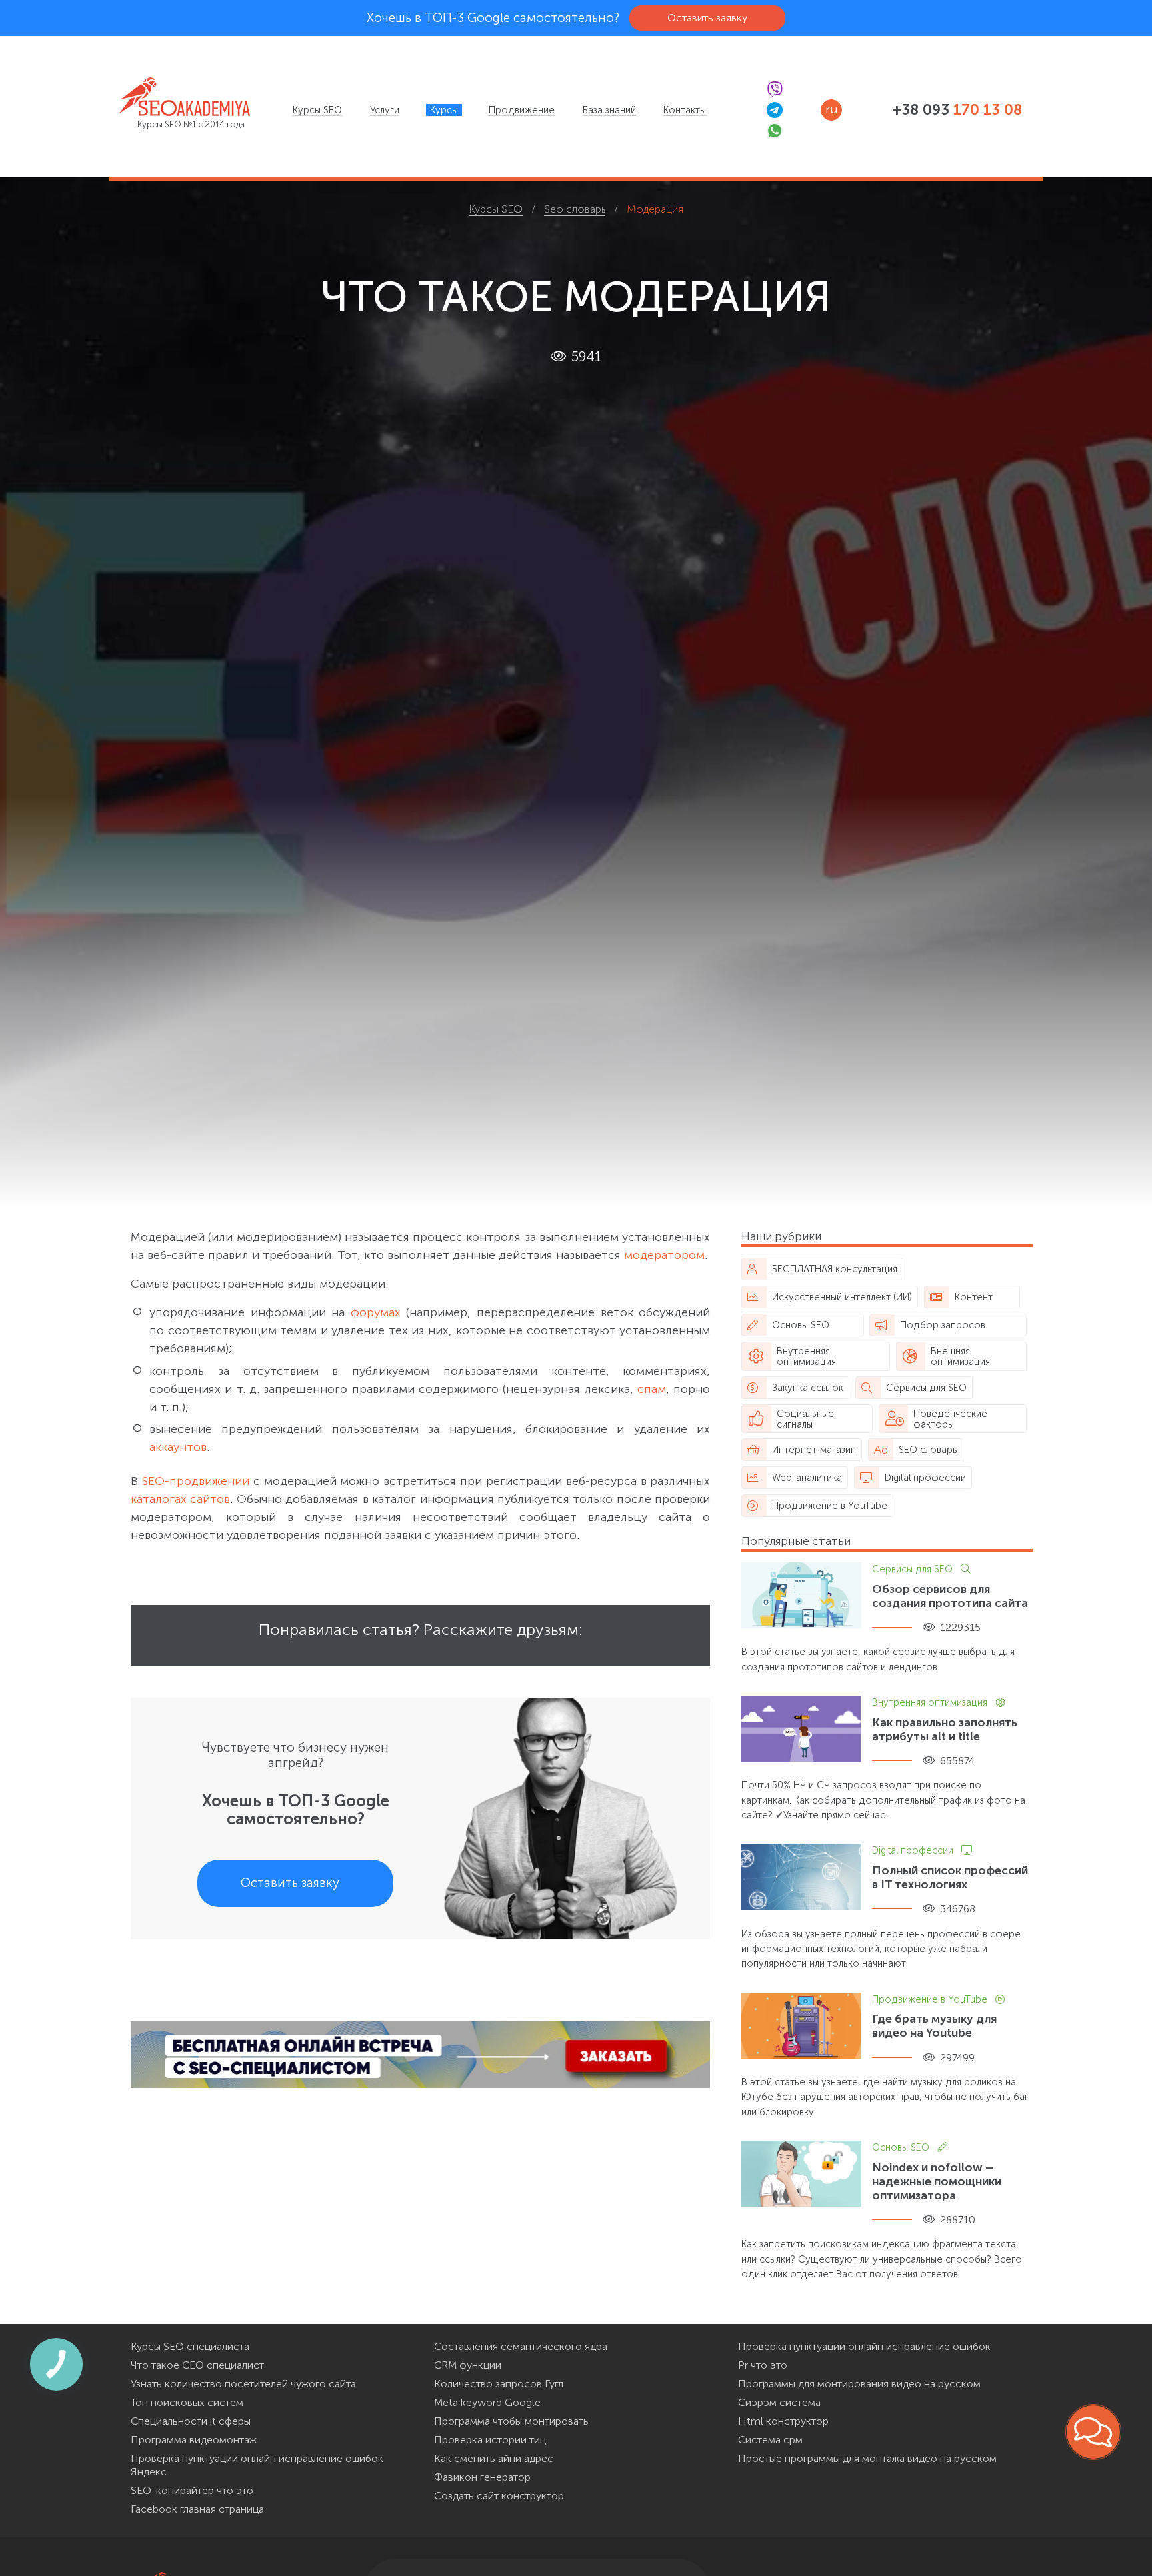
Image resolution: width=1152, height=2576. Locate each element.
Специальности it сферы (191, 2421)
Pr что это (763, 2365)
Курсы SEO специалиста (190, 2346)
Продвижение (522, 110)
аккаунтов (178, 1447)
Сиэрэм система (779, 2402)
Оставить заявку (707, 18)
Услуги (385, 110)
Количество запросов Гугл (499, 2384)
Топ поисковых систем (187, 2402)
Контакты (685, 110)
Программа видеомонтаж (194, 2440)
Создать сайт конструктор (499, 2496)
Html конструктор (783, 2421)
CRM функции (468, 2365)
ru (831, 109)
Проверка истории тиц (490, 2440)
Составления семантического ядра (521, 2346)
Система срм (770, 2440)
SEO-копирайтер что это (192, 2490)
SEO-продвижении (196, 1481)
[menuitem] (317, 110)
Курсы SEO (317, 110)
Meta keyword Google (487, 2402)
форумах (376, 1312)
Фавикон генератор (482, 2477)
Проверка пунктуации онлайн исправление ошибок (864, 2346)
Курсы (444, 110)
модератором (664, 1255)
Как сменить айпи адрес (494, 2458)
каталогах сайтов (180, 1499)
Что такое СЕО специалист (197, 2365)
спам (652, 1389)
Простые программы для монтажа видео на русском (867, 2458)
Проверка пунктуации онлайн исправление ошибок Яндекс (257, 2465)
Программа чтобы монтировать (511, 2421)
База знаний (609, 110)
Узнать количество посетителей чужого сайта (243, 2384)
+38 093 (957, 110)
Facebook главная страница (197, 2509)
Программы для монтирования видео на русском (859, 2384)
